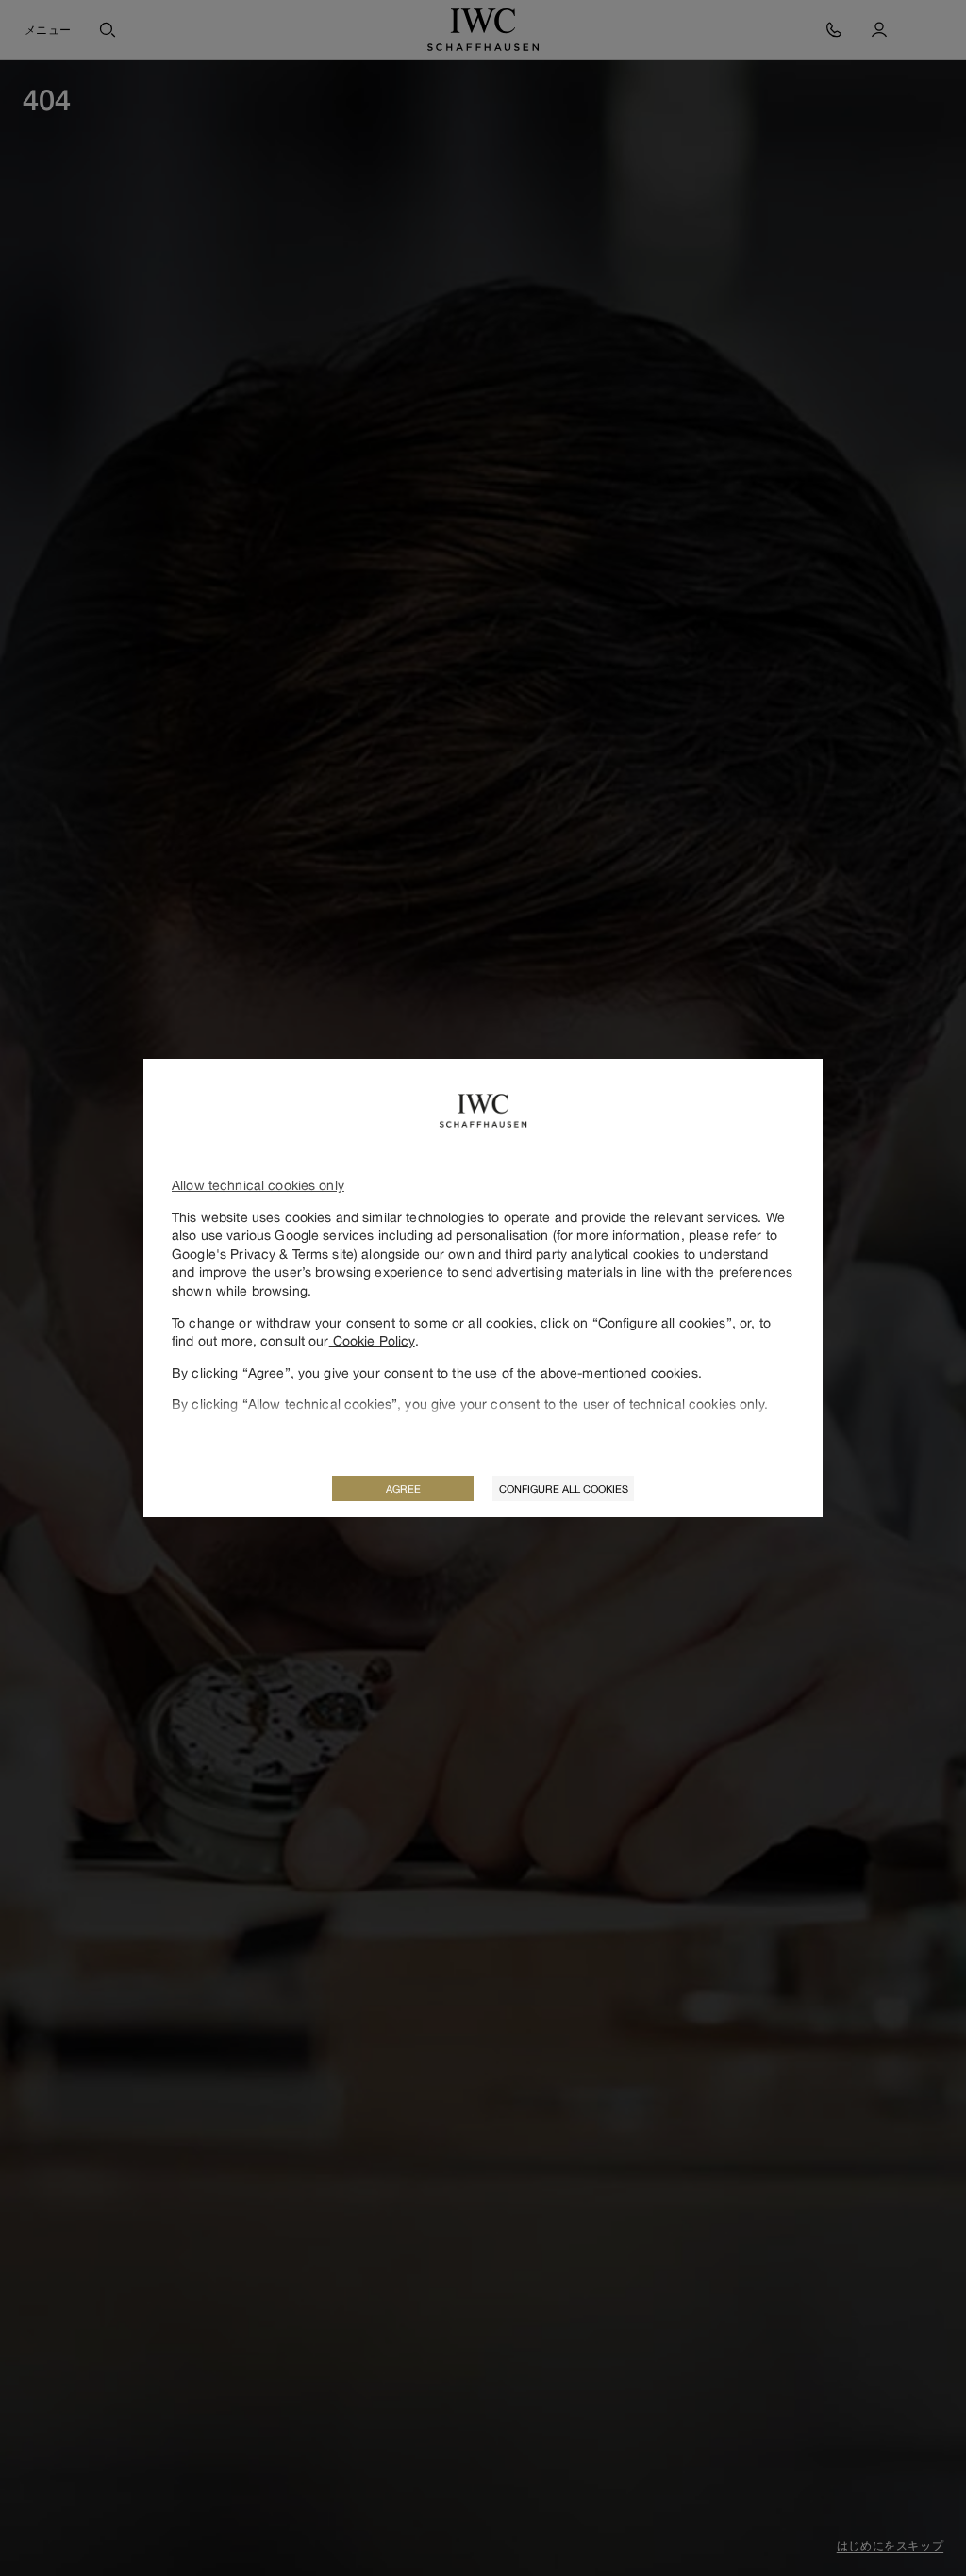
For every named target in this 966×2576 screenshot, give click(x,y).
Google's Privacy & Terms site (263, 1254)
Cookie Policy (372, 1340)
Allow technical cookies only (258, 1185)
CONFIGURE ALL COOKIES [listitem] (564, 1488)
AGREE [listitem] (403, 1488)
